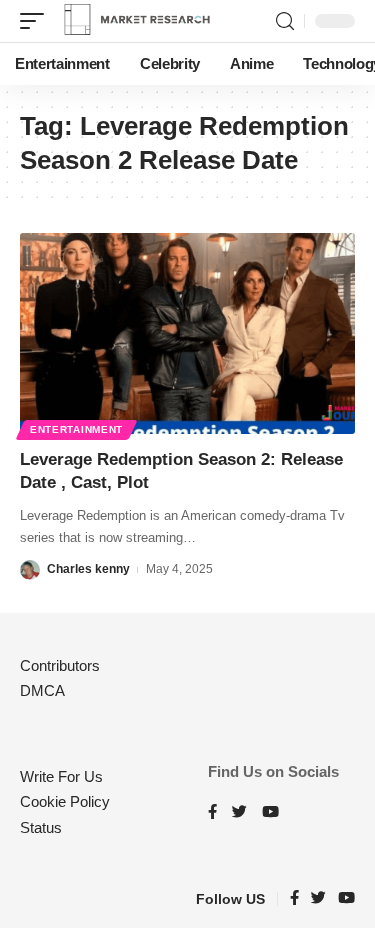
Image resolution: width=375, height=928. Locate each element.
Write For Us (61, 776)
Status (41, 827)
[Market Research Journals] (137, 21)
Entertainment (76, 429)
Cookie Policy (65, 801)
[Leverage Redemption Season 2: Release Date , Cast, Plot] (187, 333)
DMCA (42, 690)
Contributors (60, 665)
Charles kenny (88, 569)
